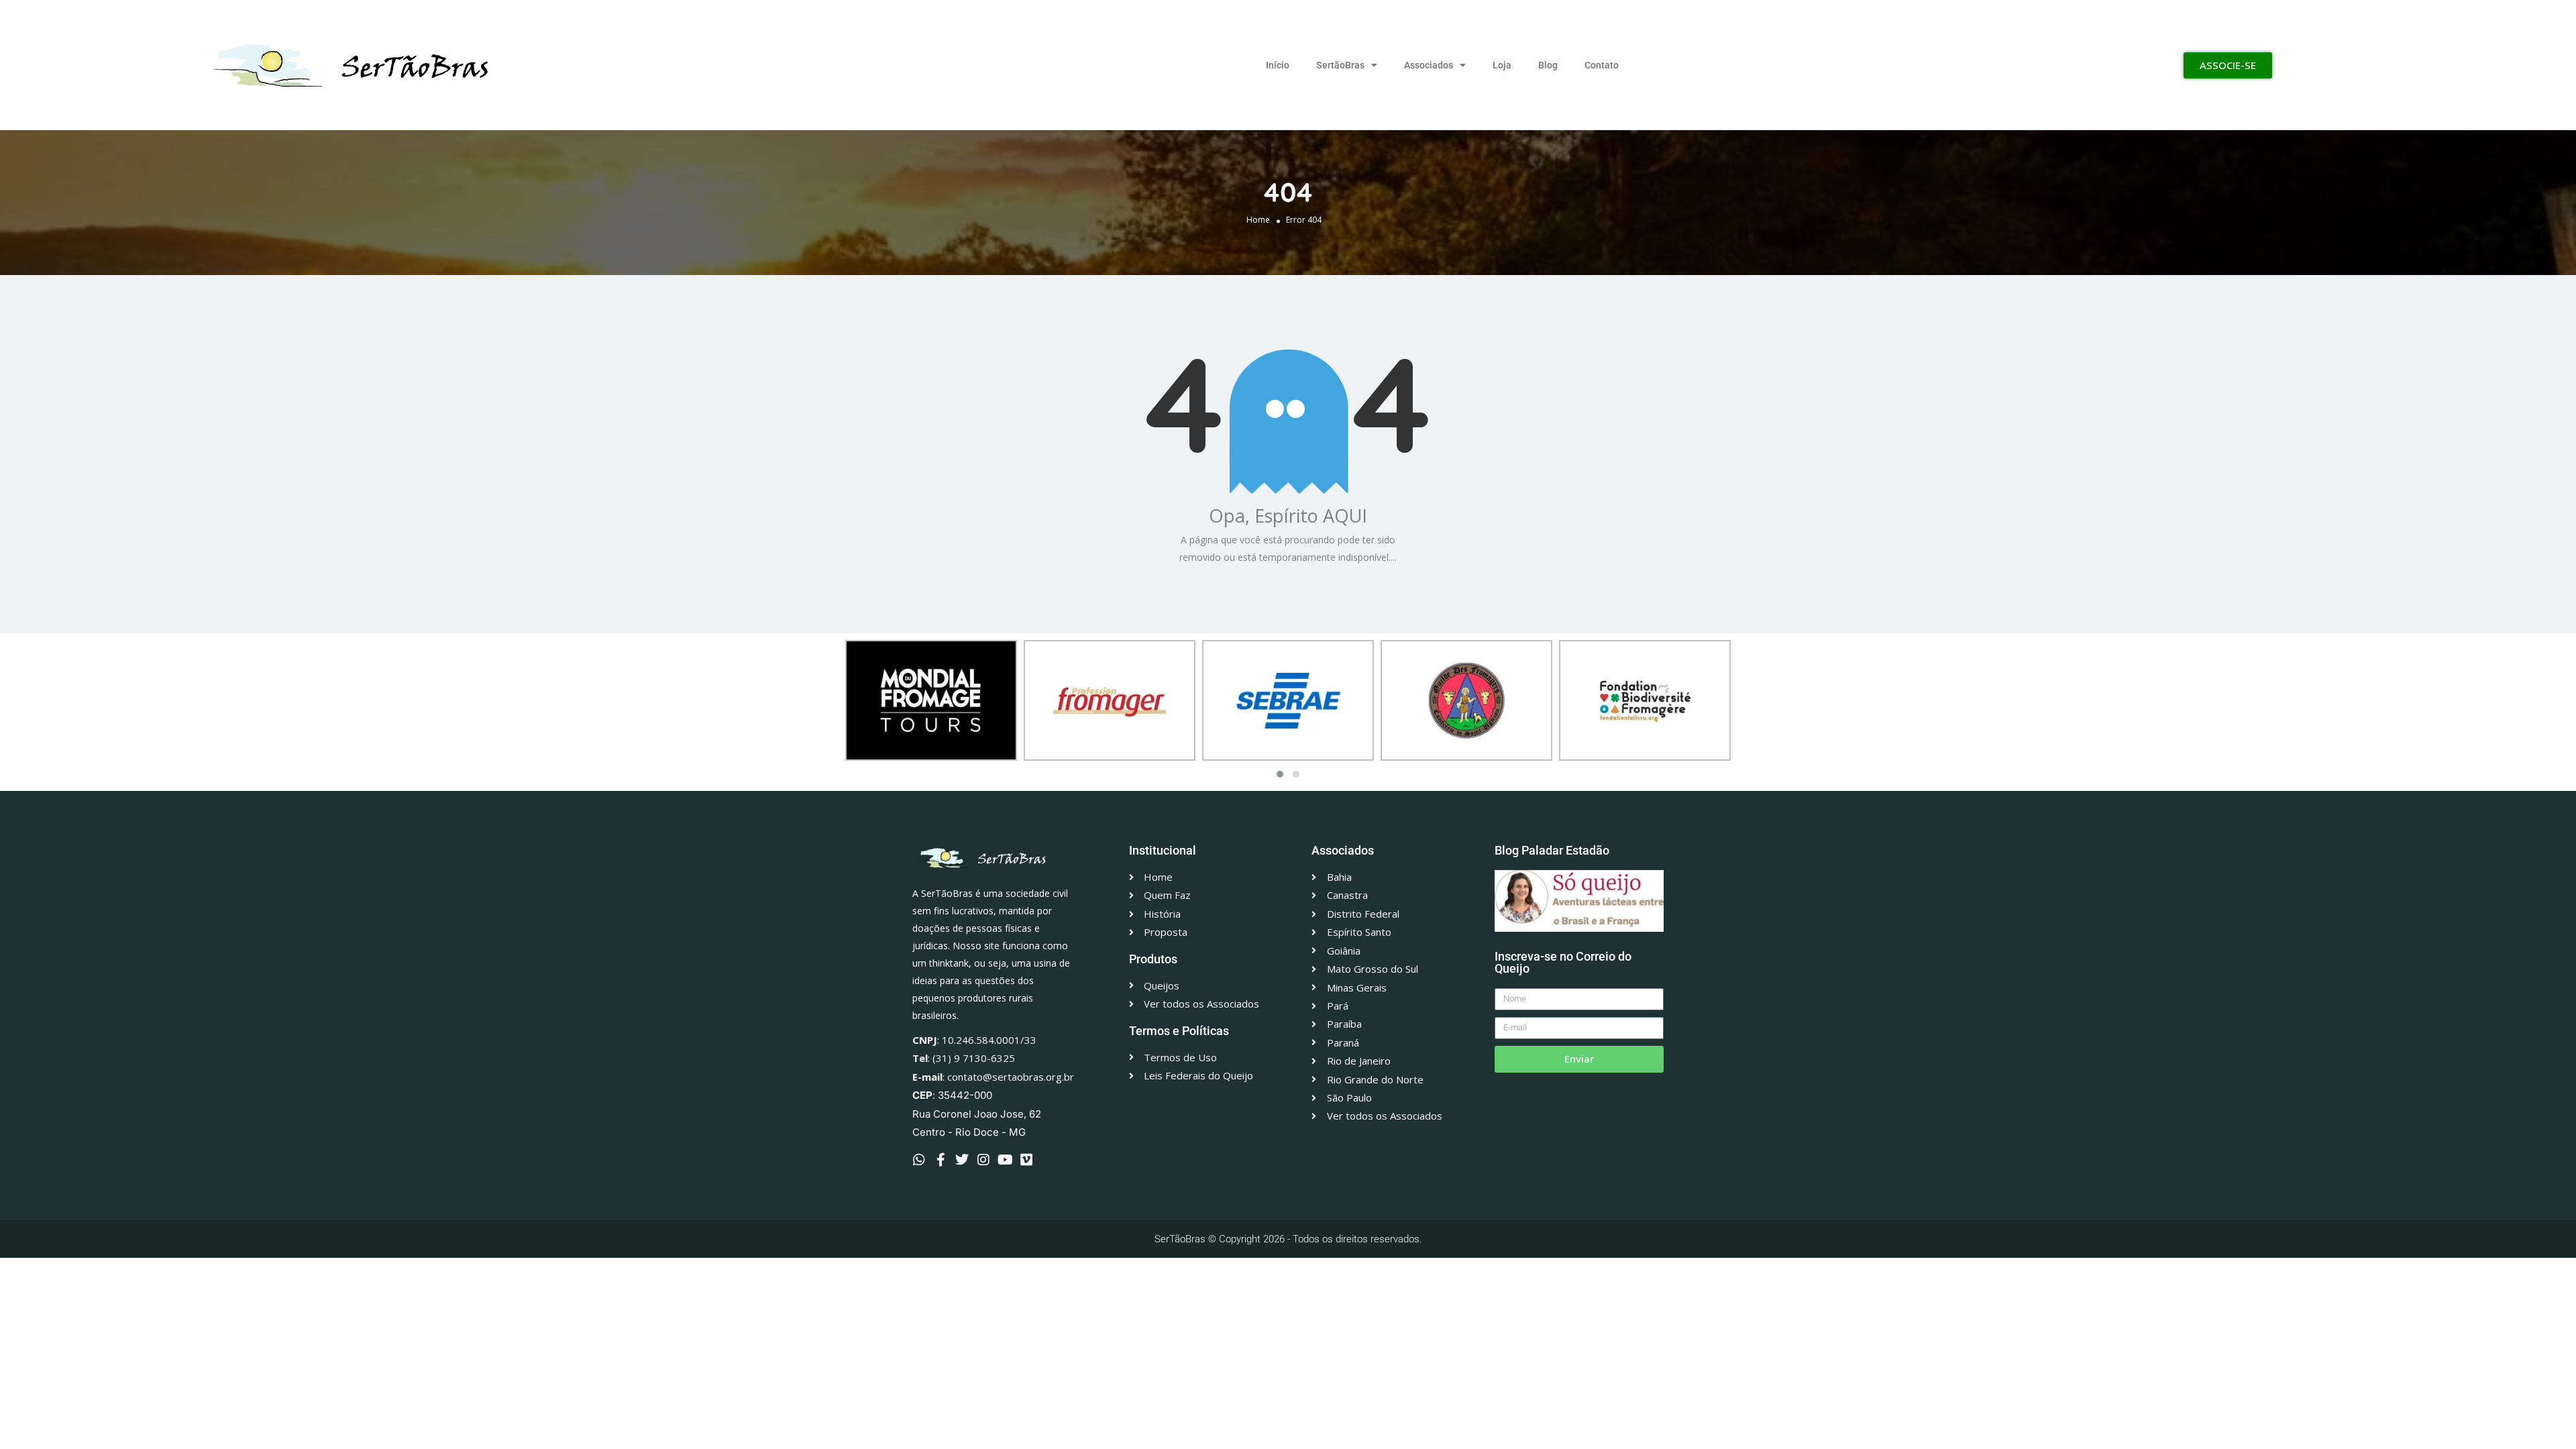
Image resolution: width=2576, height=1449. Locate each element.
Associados (1429, 65)
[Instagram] (983, 1160)
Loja (1502, 65)
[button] (1280, 774)
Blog (1548, 65)
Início (1278, 65)
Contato (1602, 65)
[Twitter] (962, 1160)
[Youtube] (1005, 1160)
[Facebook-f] (941, 1160)
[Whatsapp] (919, 1160)
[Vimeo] (1026, 1160)
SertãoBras (1340, 65)
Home (1258, 220)
